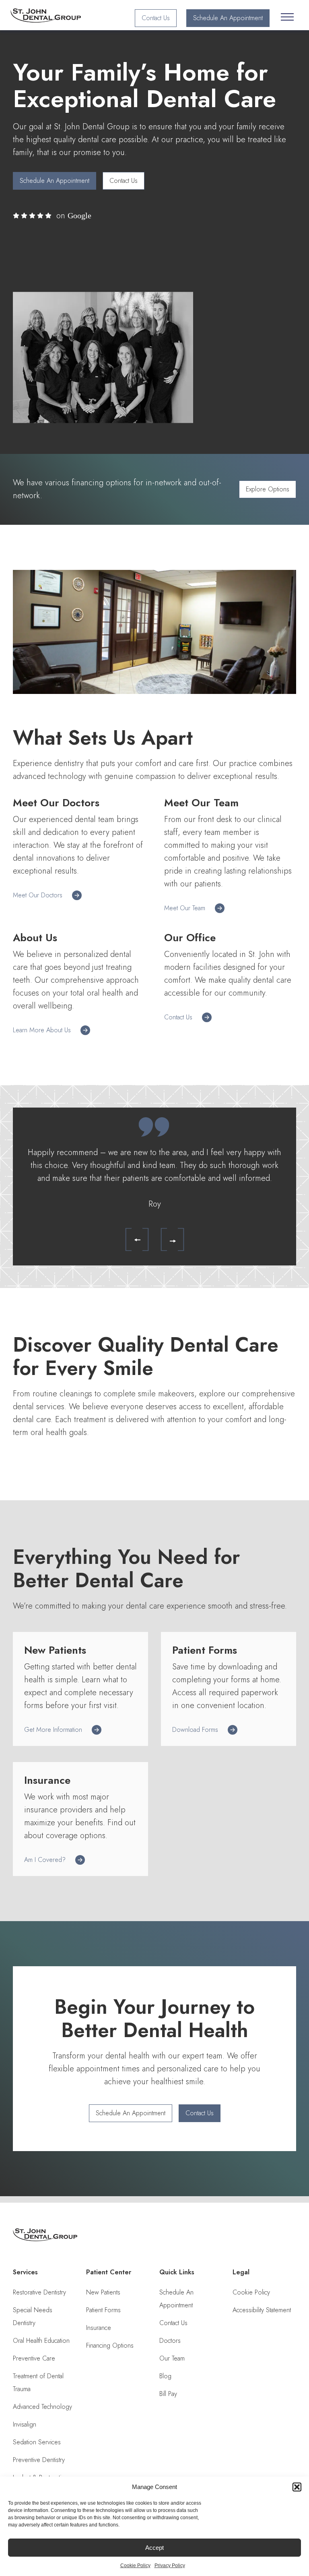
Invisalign (25, 2424)
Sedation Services (37, 2442)
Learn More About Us (42, 1030)
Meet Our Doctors (38, 895)
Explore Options (268, 489)
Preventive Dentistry (39, 2460)
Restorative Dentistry (39, 2292)
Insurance (99, 2328)
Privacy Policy (170, 2566)
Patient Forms (103, 2310)
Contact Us (156, 18)
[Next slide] (166, 1238)
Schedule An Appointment (228, 18)
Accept (154, 2548)
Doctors (170, 2341)
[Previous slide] (131, 1238)
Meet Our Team (185, 908)
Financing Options (110, 2345)
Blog (165, 2376)
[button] (297, 2487)
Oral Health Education (41, 2341)
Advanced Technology (42, 2407)
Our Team (172, 2358)
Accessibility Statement (262, 2310)
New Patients (103, 2292)
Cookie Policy (135, 2566)
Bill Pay (168, 2394)
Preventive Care (34, 2358)
